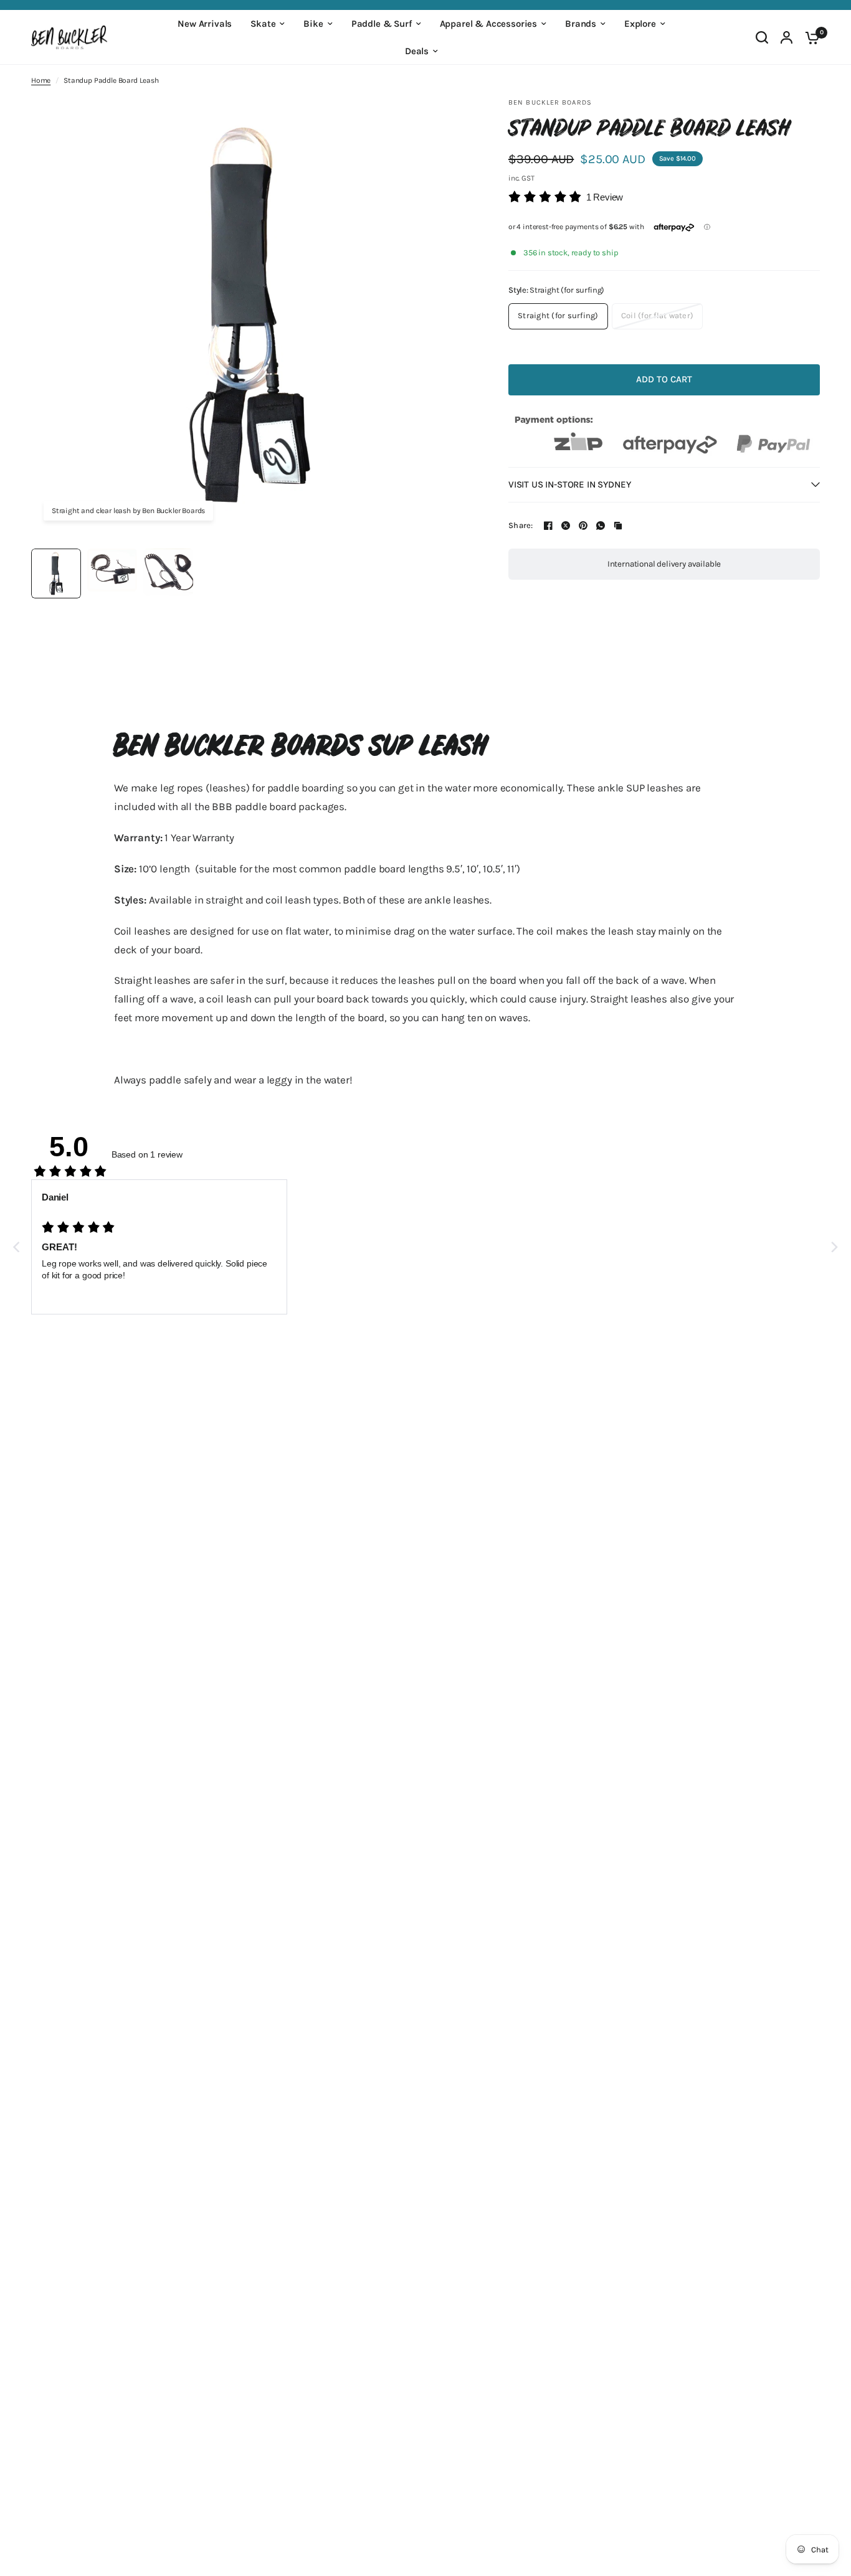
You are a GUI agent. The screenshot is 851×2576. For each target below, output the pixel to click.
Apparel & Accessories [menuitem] (488, 24)
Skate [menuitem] (263, 24)
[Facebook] (548, 526)
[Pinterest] (583, 526)
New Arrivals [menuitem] (205, 24)
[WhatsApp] (601, 526)
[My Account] (787, 37)
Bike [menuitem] (313, 24)
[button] (566, 197)
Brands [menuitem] (581, 24)
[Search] (762, 37)
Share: (521, 525)
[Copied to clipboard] (618, 526)
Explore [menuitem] (640, 24)
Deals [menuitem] (417, 51)
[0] (809, 37)
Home (41, 80)
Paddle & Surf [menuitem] (382, 24)
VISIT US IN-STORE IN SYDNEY (569, 484)
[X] (566, 526)
